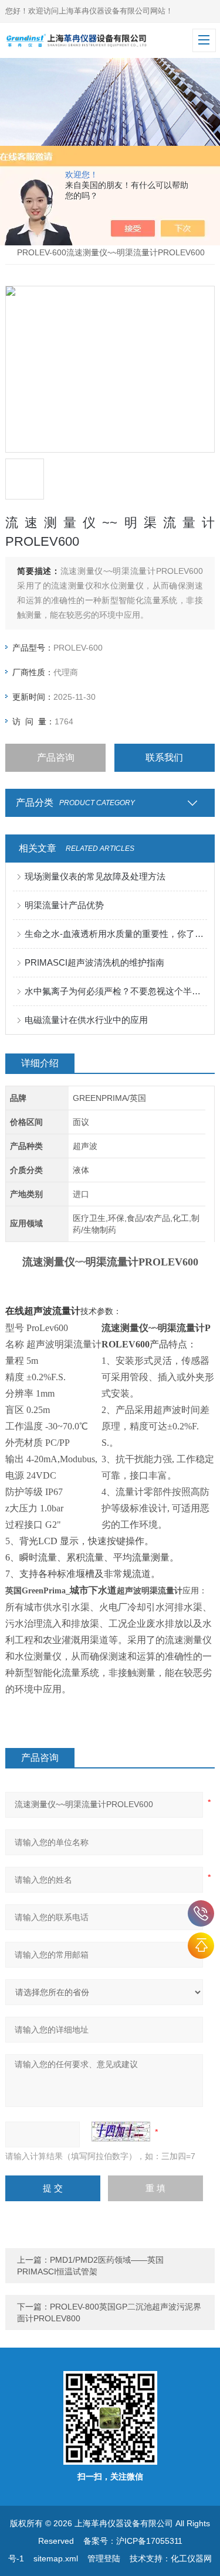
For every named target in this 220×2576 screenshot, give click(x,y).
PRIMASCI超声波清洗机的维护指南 (94, 962)
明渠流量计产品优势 (64, 905)
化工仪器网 (191, 2558)
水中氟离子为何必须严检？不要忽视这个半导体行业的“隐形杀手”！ (116, 991)
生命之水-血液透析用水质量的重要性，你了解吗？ (116, 934)
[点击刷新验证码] (121, 2132)
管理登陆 (104, 2558)
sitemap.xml (56, 2558)
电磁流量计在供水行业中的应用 (86, 1020)
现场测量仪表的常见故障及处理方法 (95, 876)
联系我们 (164, 757)
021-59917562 (201, 1913)
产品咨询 (56, 757)
